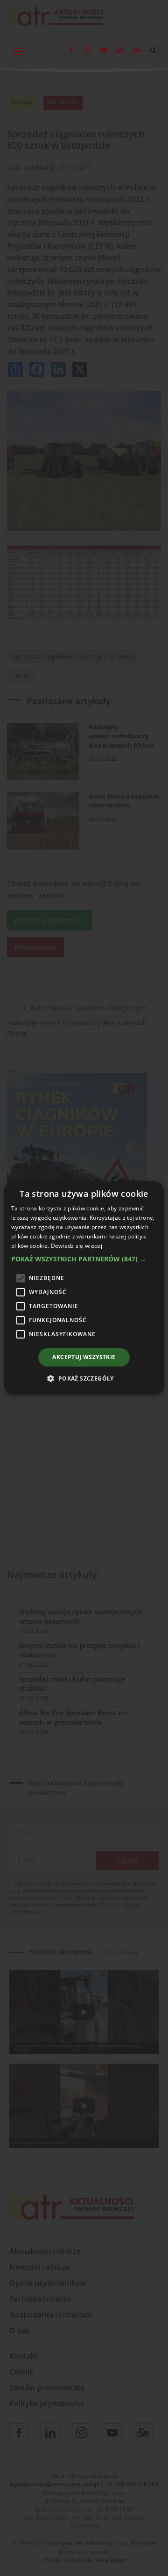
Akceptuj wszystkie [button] (84, 1357)
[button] (84, 1259)
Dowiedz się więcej (77, 1246)
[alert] (84, 1288)
